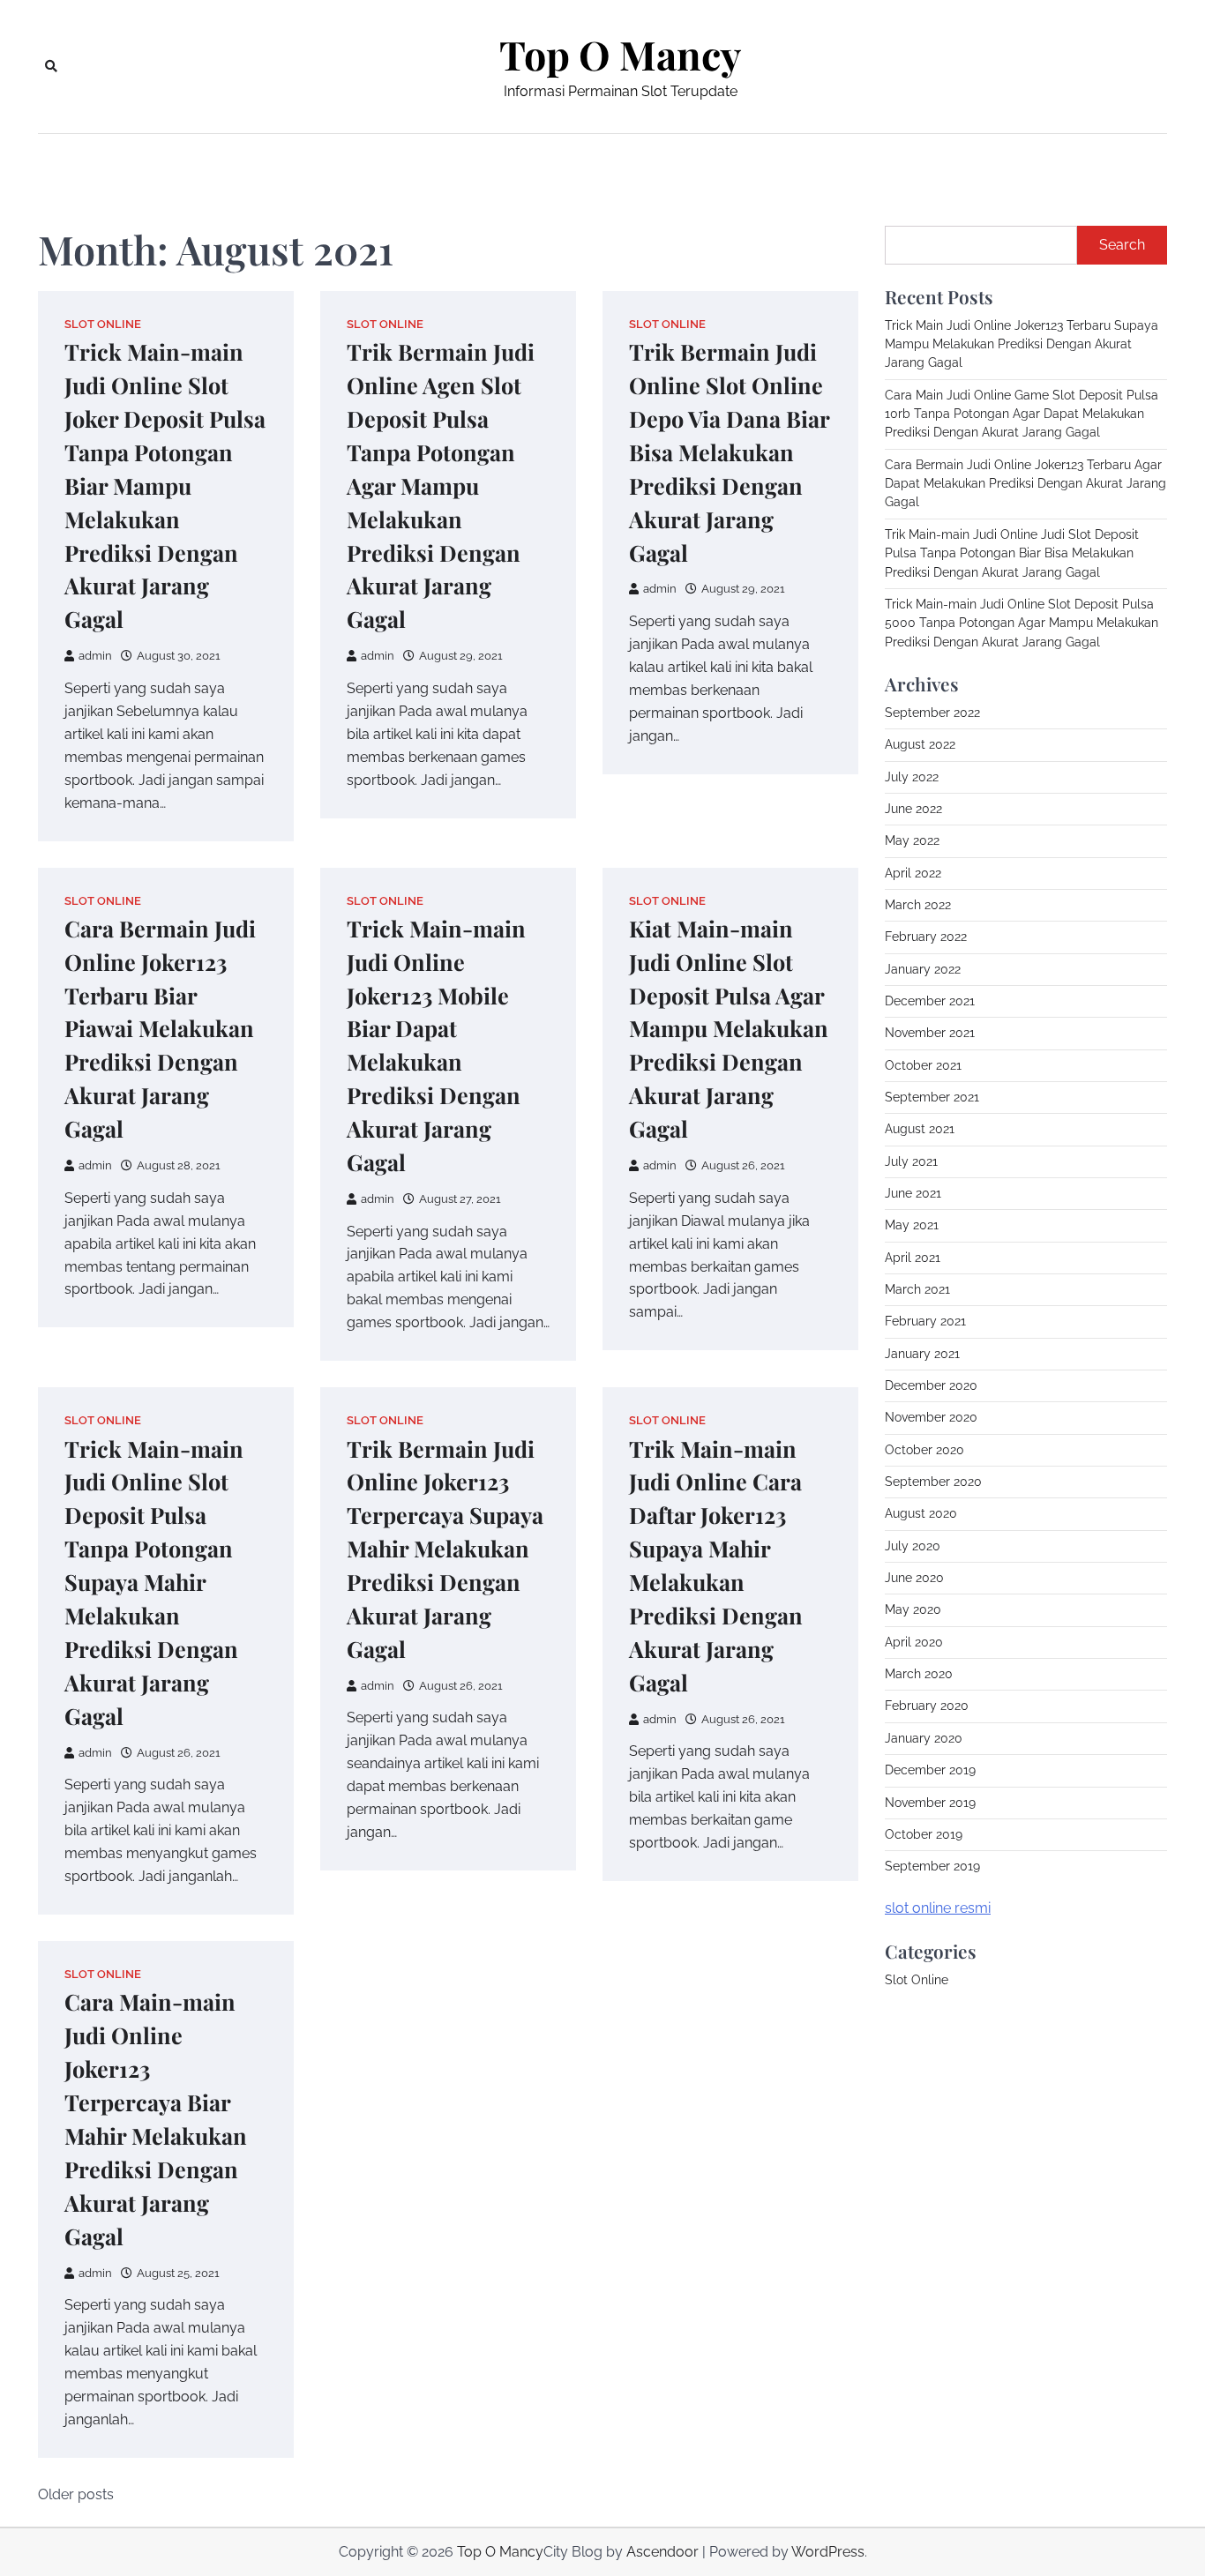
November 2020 (931, 1418)
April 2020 (914, 1642)
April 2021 (913, 1258)
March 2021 (917, 1289)
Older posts (76, 2494)
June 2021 (913, 1193)
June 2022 (913, 809)
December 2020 (931, 1385)
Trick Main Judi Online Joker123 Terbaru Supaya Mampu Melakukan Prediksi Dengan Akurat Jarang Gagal (1022, 344)
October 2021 (923, 1065)
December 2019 (930, 1770)
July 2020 (913, 1546)
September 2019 (932, 1866)
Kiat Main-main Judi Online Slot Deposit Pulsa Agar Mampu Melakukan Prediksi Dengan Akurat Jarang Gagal (729, 1029)
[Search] (51, 66)
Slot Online (103, 324)
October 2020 (924, 1450)
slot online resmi (938, 1908)
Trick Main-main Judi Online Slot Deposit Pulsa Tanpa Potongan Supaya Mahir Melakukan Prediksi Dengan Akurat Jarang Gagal (154, 1582)
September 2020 (933, 1482)
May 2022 (912, 840)
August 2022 (920, 744)
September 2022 (932, 713)
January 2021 (922, 1354)
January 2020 (924, 1738)
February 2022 (926, 937)
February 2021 (925, 1322)
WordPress (828, 2552)
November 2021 (930, 1033)
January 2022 (923, 969)
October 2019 (924, 1834)
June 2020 (914, 1578)
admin (95, 656)
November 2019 (930, 1803)
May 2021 (912, 1226)
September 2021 (932, 1097)
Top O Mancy (620, 55)
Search (1122, 245)
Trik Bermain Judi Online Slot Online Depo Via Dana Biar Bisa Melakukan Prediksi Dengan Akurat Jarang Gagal (730, 452)
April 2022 (913, 873)
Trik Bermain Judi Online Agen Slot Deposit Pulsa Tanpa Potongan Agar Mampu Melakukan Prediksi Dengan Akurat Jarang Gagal (441, 485)
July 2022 (912, 777)
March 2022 (918, 905)
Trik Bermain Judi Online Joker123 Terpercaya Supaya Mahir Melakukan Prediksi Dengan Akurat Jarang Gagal (445, 1549)
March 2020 (919, 1674)
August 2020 (921, 1514)
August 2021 (920, 1129)
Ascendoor (662, 2552)
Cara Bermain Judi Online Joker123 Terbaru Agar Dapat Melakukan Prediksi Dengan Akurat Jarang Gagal (1025, 484)
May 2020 (913, 1610)
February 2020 (927, 1706)
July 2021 (911, 1161)
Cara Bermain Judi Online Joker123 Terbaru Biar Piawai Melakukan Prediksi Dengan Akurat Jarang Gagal (160, 1029)
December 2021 (930, 1001)
